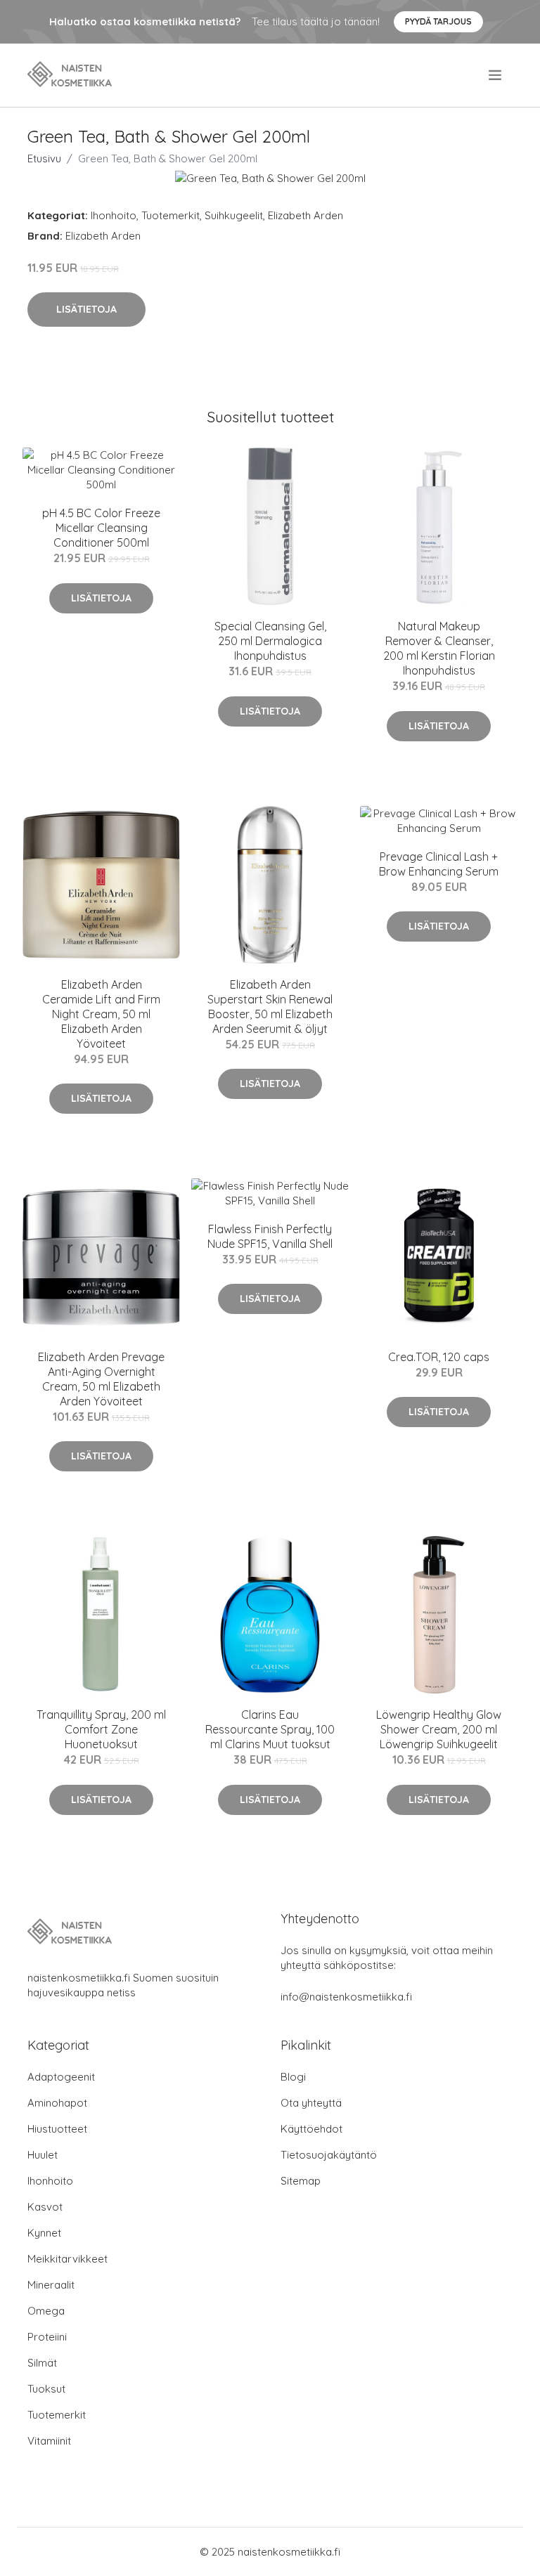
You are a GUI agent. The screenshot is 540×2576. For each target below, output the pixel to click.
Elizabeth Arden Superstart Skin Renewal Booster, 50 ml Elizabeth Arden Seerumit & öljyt (270, 1007)
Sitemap (301, 2181)
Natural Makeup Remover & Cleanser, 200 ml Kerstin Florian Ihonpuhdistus (439, 648)
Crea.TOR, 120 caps (439, 1357)
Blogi (293, 2077)
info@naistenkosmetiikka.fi (346, 1997)
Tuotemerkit (171, 215)
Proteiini (47, 2337)
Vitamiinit (49, 2441)
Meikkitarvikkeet (67, 2259)
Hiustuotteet (57, 2129)
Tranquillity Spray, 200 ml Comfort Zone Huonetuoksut (101, 1729)
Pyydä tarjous (438, 21)
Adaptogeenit (61, 2077)
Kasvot (45, 2207)
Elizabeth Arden (306, 215)
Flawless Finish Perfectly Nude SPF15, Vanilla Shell (270, 1236)
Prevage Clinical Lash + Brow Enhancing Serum (439, 864)
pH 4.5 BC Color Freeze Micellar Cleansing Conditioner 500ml (101, 528)
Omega (46, 2311)
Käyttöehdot (311, 2129)
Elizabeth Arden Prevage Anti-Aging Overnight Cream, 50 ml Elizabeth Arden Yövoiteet (101, 1379)
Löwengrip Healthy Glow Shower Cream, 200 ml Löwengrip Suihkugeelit (439, 1729)
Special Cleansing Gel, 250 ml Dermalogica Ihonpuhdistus (270, 641)
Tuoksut (46, 2389)
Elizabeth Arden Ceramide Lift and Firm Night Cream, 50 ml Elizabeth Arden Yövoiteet (101, 1014)
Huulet (43, 2155)
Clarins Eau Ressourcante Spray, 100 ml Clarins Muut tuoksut (270, 1729)
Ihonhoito (114, 215)
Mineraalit (51, 2285)
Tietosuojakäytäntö (329, 2155)
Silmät (42, 2363)
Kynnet (44, 2233)
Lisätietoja (86, 309)
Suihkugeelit (234, 215)
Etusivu (44, 158)
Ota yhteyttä (311, 2103)
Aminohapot (57, 2103)
